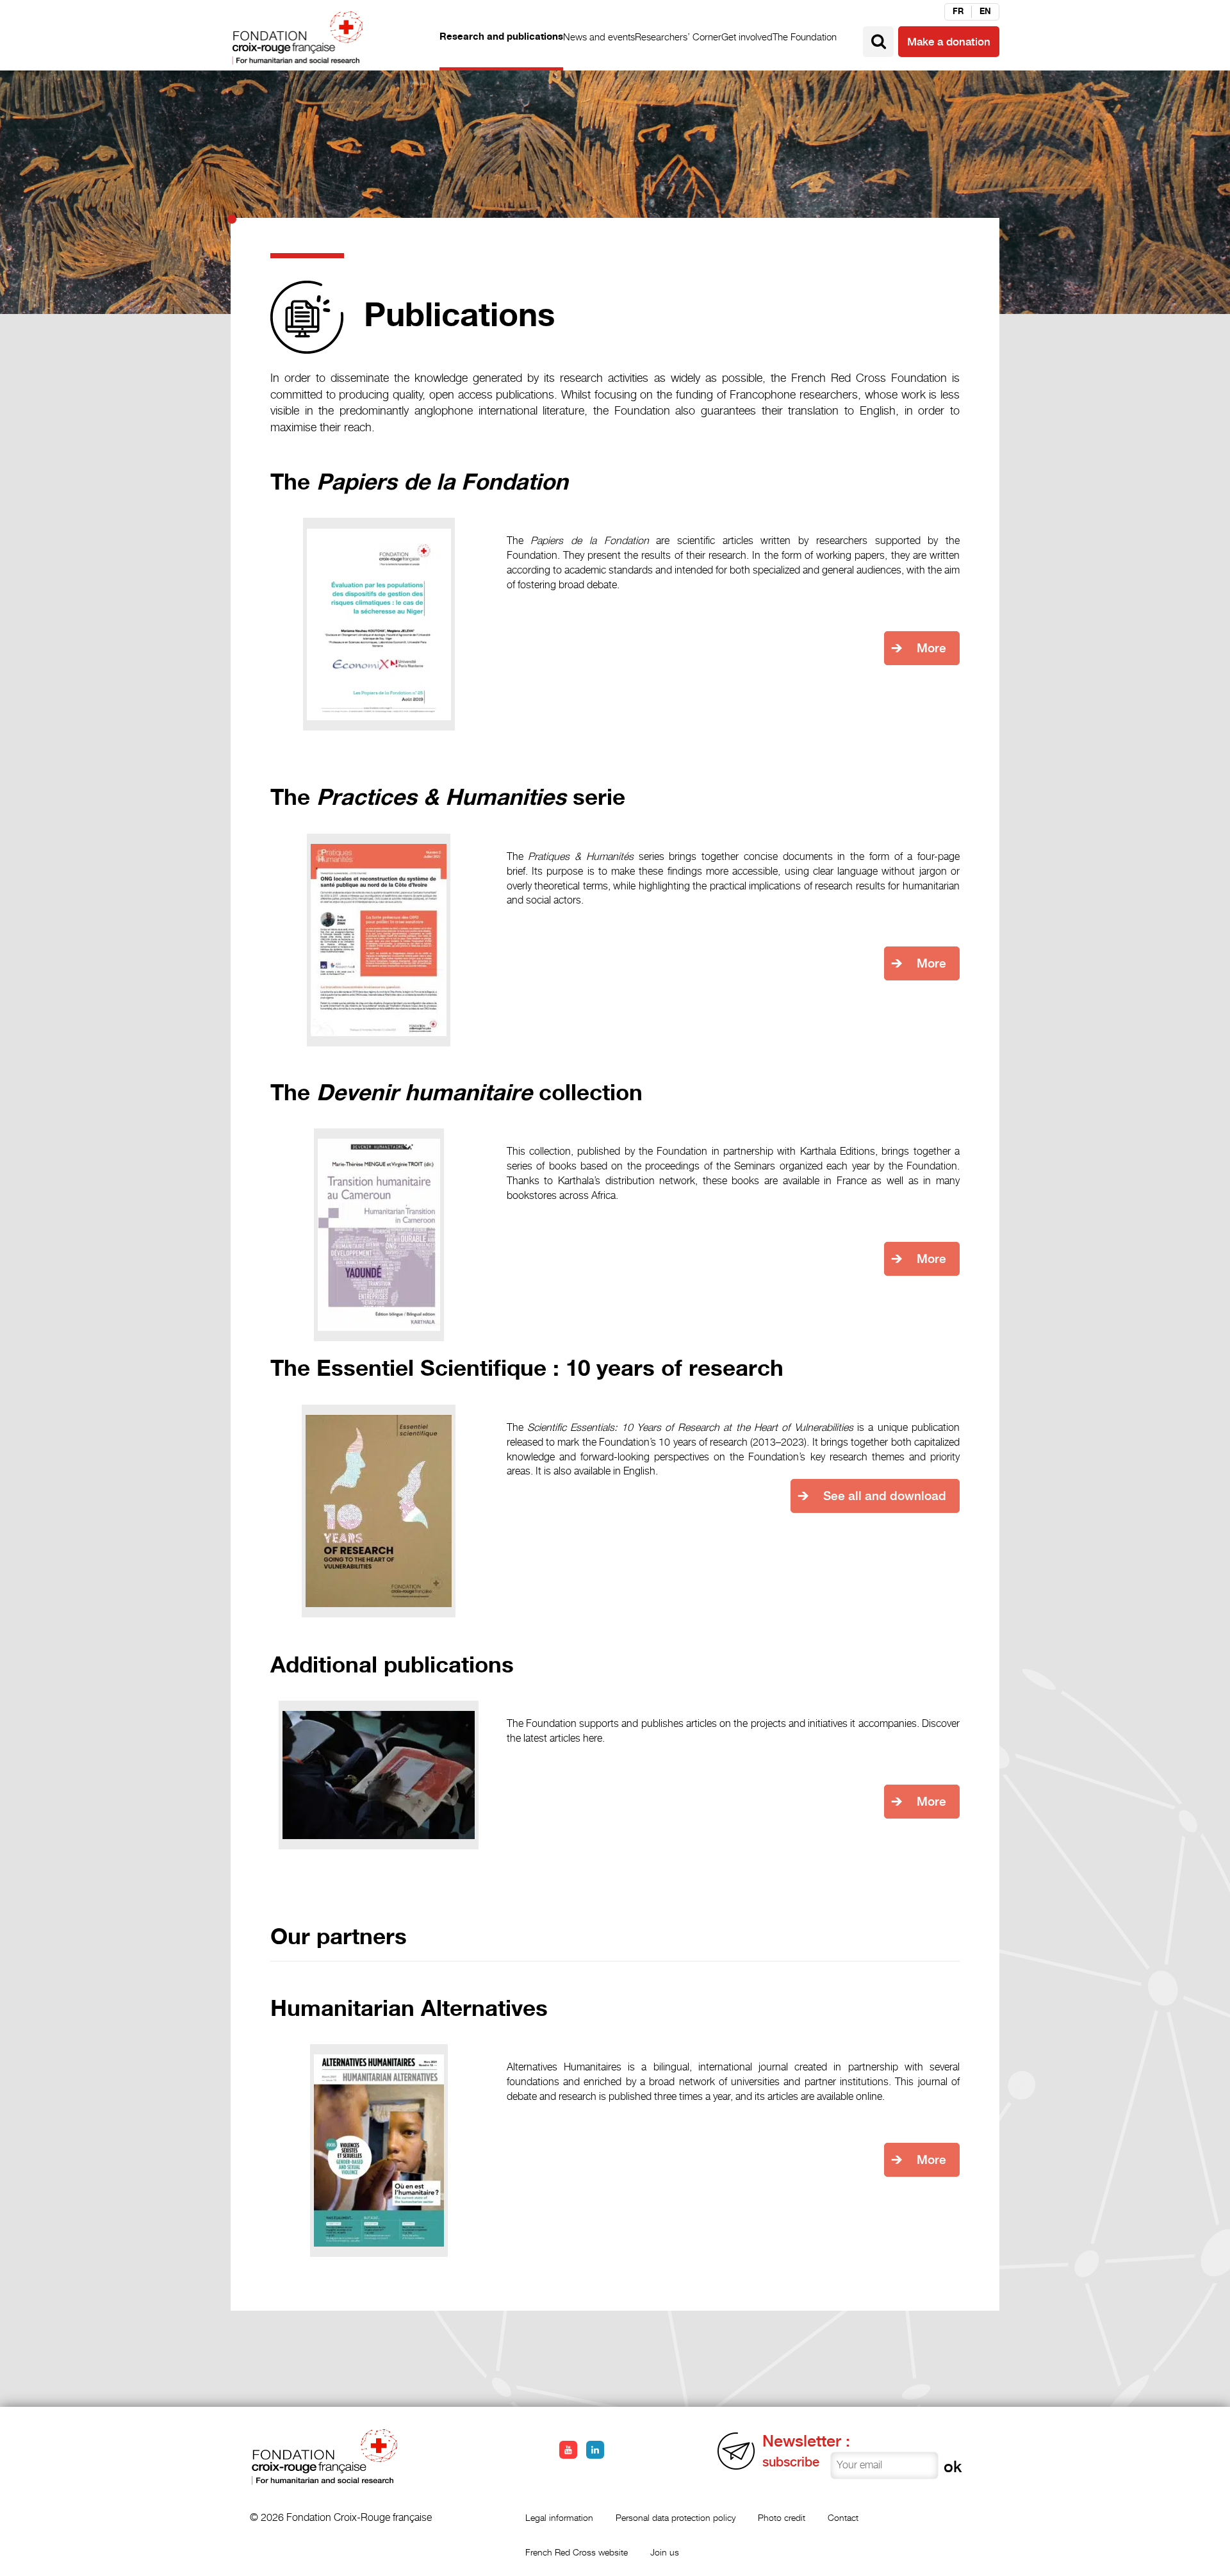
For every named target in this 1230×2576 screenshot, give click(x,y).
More (931, 648)
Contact (843, 2517)
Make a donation (949, 42)
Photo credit (782, 2517)
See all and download (885, 1496)
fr (958, 12)
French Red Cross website (577, 2552)
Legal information (559, 2517)
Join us (665, 2552)
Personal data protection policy (676, 2517)
